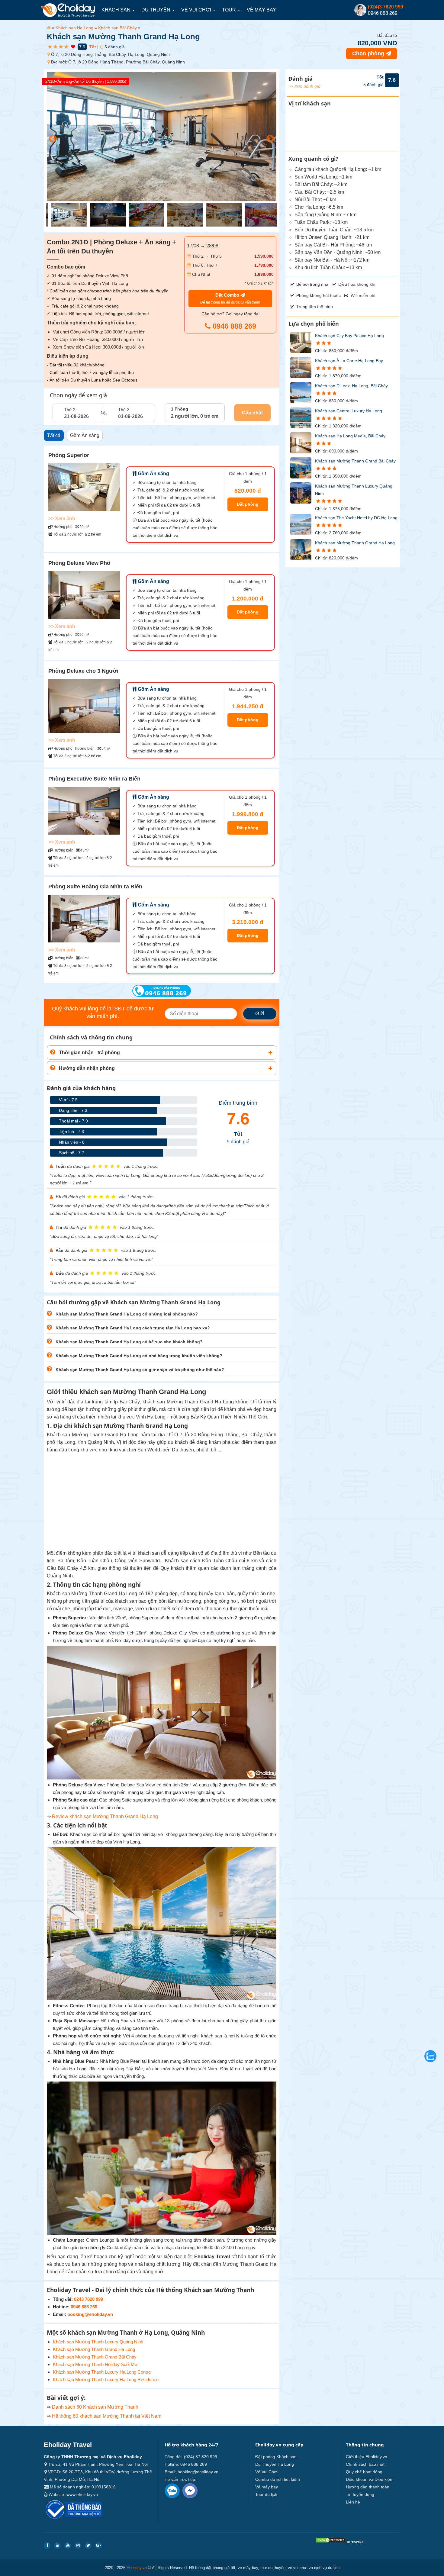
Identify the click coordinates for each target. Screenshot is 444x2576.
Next (269, 137)
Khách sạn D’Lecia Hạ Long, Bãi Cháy (351, 386)
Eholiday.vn (137, 2568)
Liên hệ (353, 2502)
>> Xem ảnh (62, 518)
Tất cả (54, 435)
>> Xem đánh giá (304, 86)
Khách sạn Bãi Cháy (117, 28)
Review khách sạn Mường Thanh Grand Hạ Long (105, 1816)
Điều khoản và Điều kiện (369, 2479)
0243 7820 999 (88, 2299)
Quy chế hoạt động (364, 2472)
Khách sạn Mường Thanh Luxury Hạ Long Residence (106, 2380)
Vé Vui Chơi (197, 10)
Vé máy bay (261, 10)
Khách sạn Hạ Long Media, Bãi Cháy (350, 436)
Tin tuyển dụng (360, 2494)
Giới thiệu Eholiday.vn (367, 2457)
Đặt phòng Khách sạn (276, 2457)
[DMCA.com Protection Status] (331, 2541)
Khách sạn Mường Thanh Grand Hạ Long (94, 2349)
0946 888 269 (233, 326)
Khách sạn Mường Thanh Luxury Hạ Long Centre (102, 2372)
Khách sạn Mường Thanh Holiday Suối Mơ (95, 2364)
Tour (230, 10)
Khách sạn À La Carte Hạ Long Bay (349, 361)
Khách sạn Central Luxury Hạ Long (349, 411)
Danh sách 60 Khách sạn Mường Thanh (96, 2407)
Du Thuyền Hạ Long (275, 2464)
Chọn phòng (369, 53)
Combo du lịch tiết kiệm (278, 2479)
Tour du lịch (266, 2494)
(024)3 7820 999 (386, 7)
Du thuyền (156, 10)
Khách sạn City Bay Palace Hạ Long (349, 336)
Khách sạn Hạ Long (74, 28)
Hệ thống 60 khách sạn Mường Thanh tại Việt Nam (107, 2416)
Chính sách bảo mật (365, 2464)
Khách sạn (117, 10)
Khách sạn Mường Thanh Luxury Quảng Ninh (98, 2342)
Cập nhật (252, 413)
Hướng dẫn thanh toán (368, 2487)
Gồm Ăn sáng (85, 435)
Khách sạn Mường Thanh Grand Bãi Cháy (95, 2357)
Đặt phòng (248, 504)
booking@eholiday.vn (90, 2314)
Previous (51, 137)
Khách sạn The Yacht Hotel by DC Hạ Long (356, 518)
